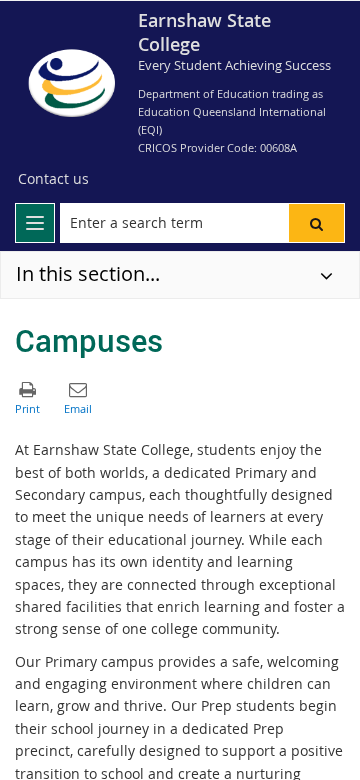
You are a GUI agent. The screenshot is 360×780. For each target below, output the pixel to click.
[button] (316, 223)
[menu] (35, 223)
